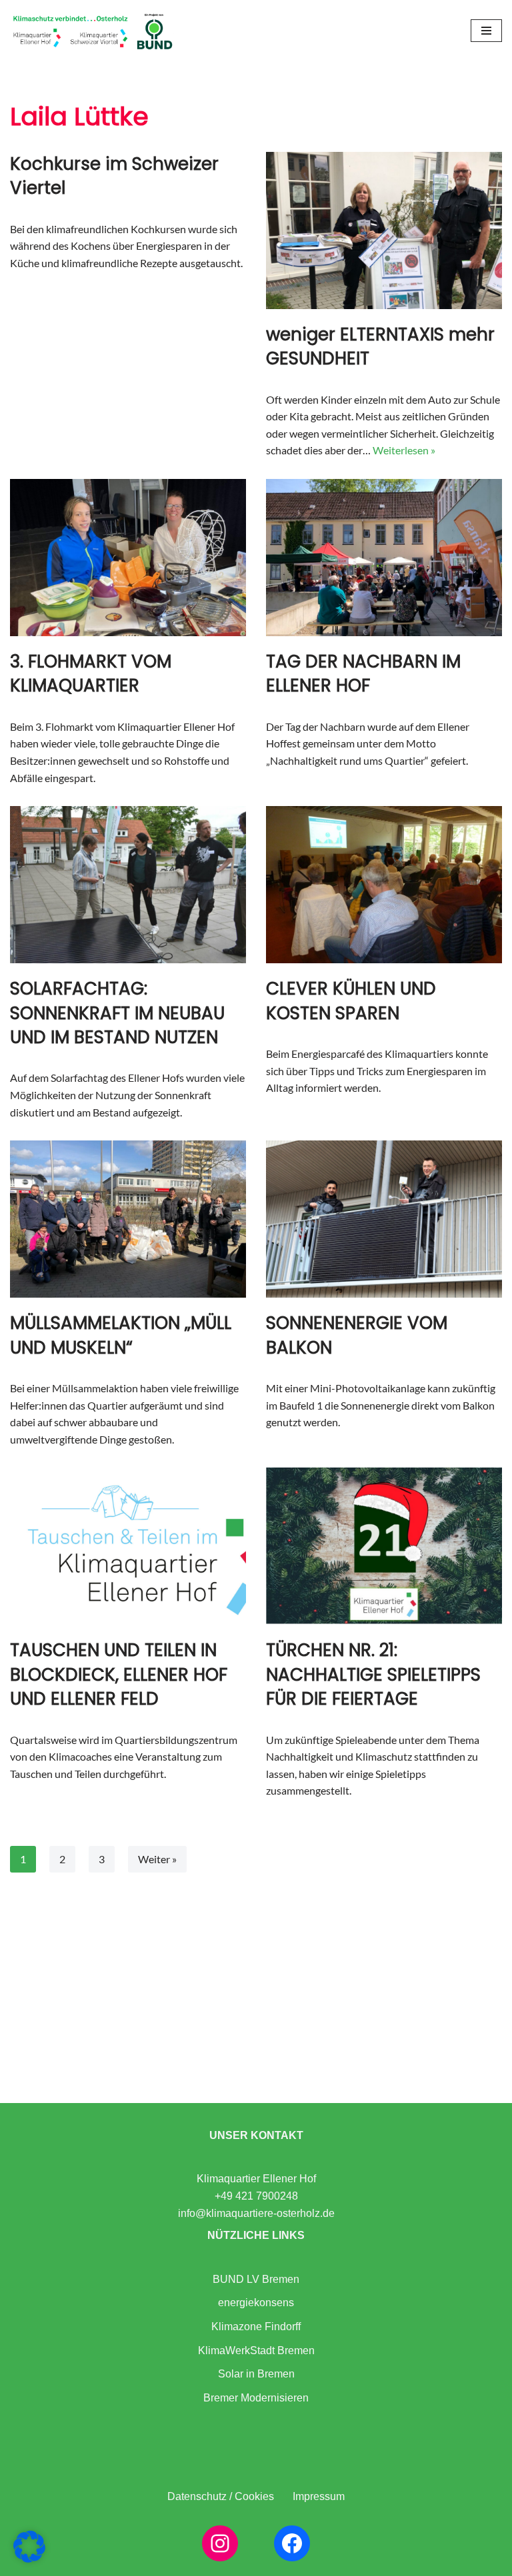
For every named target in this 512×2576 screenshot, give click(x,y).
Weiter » (157, 1859)
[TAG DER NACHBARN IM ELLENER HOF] (384, 558)
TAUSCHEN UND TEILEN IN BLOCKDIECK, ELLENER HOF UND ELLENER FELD (119, 1674)
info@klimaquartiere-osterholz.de (256, 2213)
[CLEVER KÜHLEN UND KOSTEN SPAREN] (384, 885)
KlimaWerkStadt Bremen (256, 2351)
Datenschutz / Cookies (221, 2496)
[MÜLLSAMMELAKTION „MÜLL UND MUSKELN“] (128, 1219)
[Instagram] (220, 2543)
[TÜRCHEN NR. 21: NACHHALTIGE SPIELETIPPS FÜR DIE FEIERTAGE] (384, 1546)
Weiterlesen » (404, 450)
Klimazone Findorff (256, 2327)
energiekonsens (256, 2303)
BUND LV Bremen (256, 2279)
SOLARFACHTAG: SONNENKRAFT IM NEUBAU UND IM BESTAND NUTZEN (117, 1013)
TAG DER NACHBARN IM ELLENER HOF (363, 673)
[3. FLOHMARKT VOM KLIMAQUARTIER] (128, 558)
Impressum (319, 2496)
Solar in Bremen (256, 2374)
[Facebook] (292, 2543)
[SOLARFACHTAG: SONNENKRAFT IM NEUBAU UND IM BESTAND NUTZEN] (128, 885)
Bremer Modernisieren (256, 2398)
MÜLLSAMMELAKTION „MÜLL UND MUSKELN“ (121, 1335)
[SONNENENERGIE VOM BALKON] (384, 1219)
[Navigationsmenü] (486, 31)
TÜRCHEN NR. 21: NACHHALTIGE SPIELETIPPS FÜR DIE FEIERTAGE (373, 1674)
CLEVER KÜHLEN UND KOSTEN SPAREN (351, 1001)
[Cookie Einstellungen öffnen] (29, 2558)
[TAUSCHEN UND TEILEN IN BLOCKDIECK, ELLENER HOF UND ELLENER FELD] (128, 1546)
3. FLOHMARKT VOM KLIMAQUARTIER (91, 673)
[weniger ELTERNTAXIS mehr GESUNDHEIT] (384, 230)
